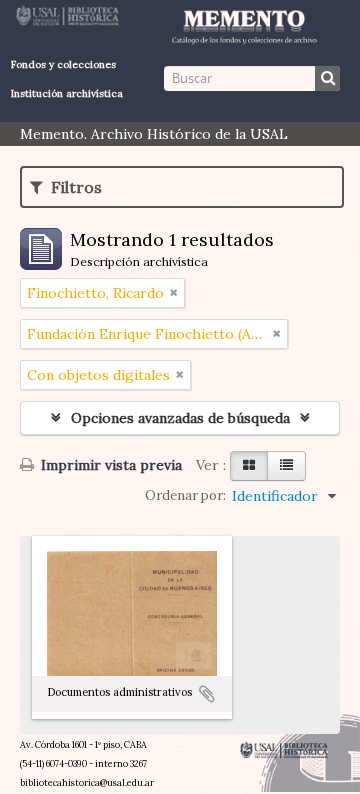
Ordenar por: (185, 495)
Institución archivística (67, 93)
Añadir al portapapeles (207, 694)
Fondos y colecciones (63, 64)
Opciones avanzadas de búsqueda (180, 418)
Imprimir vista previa (109, 465)
